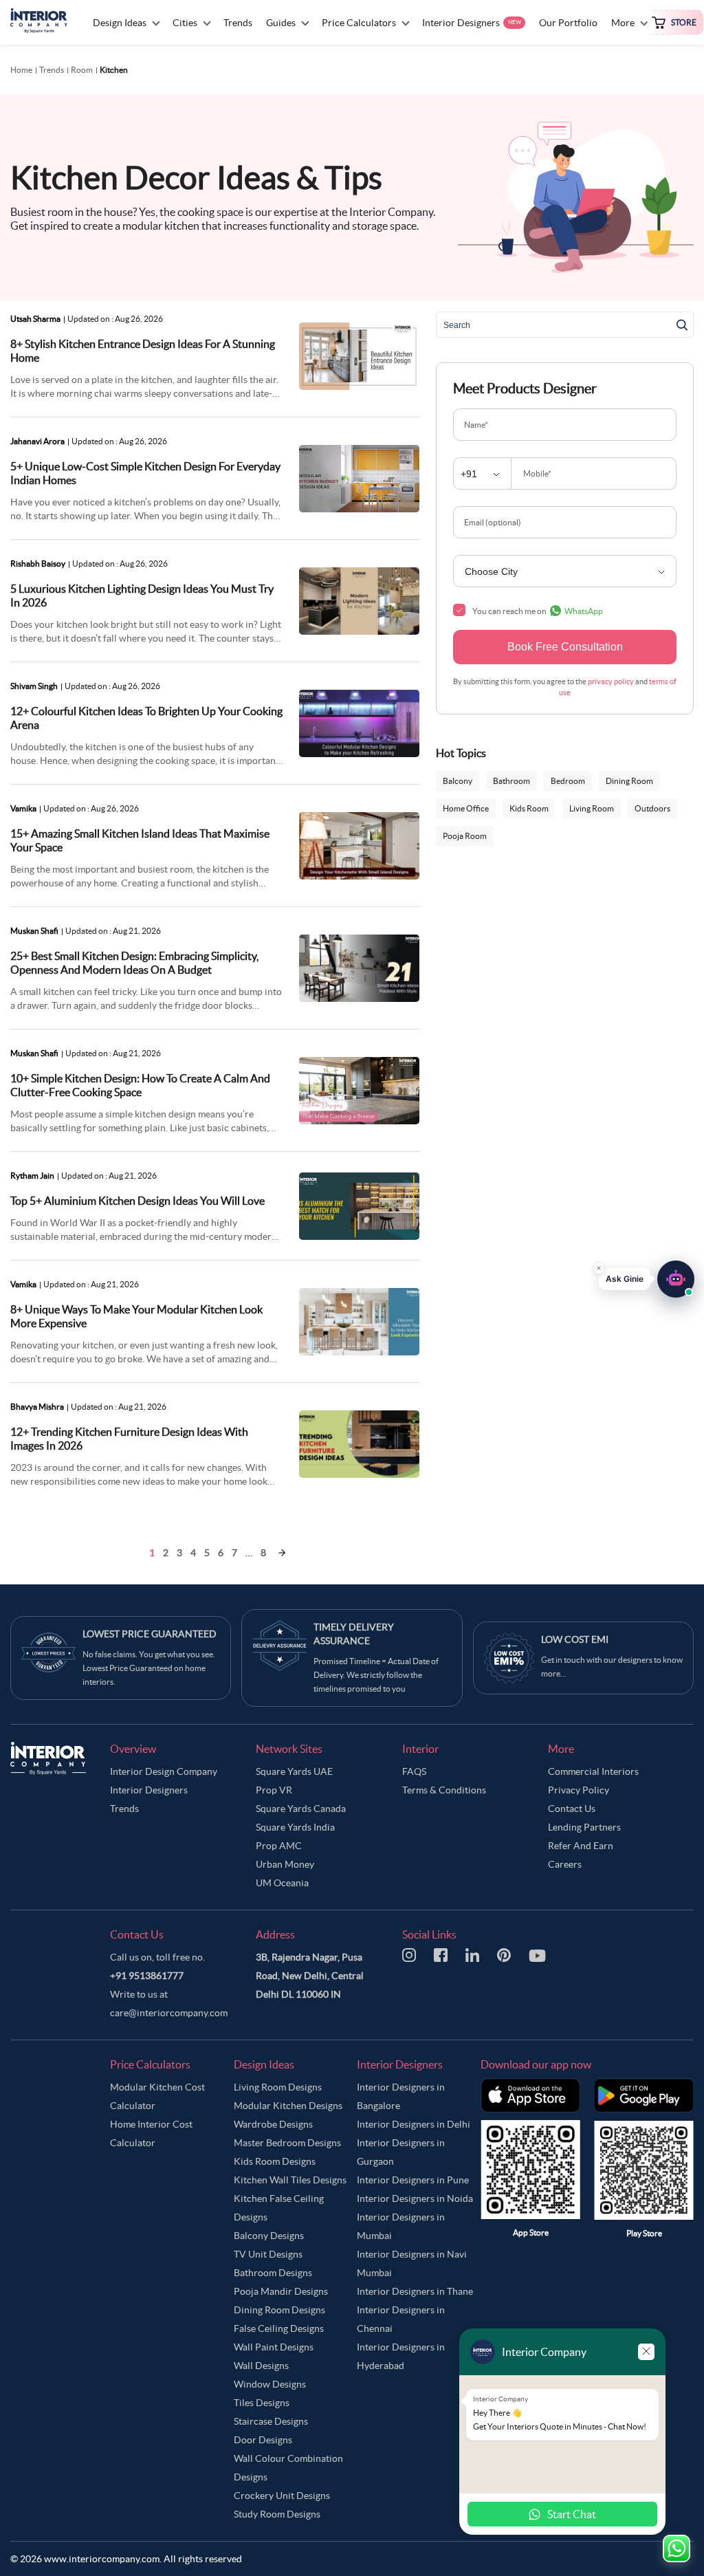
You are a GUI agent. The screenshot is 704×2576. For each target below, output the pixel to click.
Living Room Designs (278, 2087)
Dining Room (629, 781)
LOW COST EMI (575, 1639)
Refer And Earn (581, 1846)
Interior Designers (149, 1790)
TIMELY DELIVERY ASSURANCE (354, 1634)
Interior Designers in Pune (413, 2180)
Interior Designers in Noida (415, 2198)
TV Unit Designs (268, 2254)
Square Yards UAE (294, 1771)
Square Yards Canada (301, 1809)
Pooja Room (465, 836)
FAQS (414, 1771)
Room (82, 70)
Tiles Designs (262, 2403)
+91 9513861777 (147, 1976)
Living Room (592, 808)
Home (21, 70)
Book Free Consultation (565, 647)
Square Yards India (295, 1827)
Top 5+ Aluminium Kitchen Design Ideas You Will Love (137, 1201)
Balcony (458, 781)
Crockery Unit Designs (282, 2496)
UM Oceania (282, 1883)
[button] (647, 1278)
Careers (565, 1864)
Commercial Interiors (593, 1771)
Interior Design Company (164, 1771)
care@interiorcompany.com (169, 2013)
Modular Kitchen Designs (288, 2106)
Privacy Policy (579, 1790)
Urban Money (285, 1864)
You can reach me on (538, 611)
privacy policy (611, 681)
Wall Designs (261, 2366)
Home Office (466, 808)
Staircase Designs (271, 2421)
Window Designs (270, 2384)
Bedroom (568, 781)
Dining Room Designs (279, 2310)
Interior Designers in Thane (415, 2291)
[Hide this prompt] (599, 1267)
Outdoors (652, 808)
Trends (52, 70)
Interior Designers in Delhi (414, 2124)
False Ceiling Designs (279, 2328)
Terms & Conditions (444, 1790)
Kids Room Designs (275, 2161)
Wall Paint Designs (274, 2347)
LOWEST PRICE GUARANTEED (150, 1634)
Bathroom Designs (273, 2273)
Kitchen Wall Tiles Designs (290, 2180)
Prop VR (274, 1790)
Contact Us (572, 1809)
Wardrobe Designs (273, 2124)
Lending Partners (584, 1827)
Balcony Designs (269, 2236)
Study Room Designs (277, 2514)
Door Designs (263, 2440)
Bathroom (511, 781)
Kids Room (529, 808)
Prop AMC (279, 1846)
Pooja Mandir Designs (281, 2291)
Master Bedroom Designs (287, 2143)
